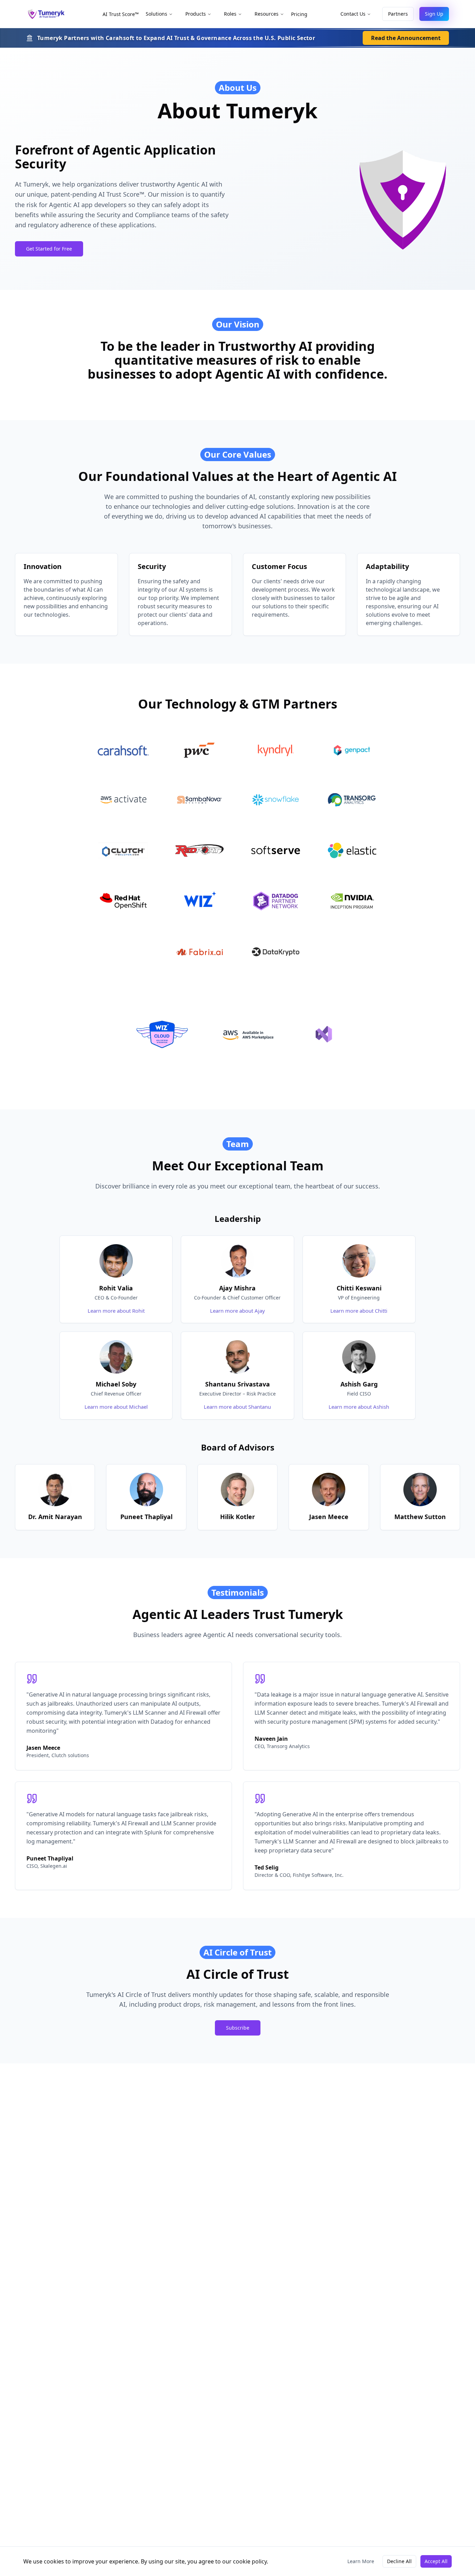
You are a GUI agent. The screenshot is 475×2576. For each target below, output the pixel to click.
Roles (230, 14)
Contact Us (353, 14)
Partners (398, 14)
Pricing (299, 14)
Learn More (361, 2561)
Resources (267, 14)
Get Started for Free (49, 249)
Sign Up (434, 14)
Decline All (399, 2561)
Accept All (436, 2561)
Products (196, 14)
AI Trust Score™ (121, 14)
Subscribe (238, 2028)
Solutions (156, 14)
